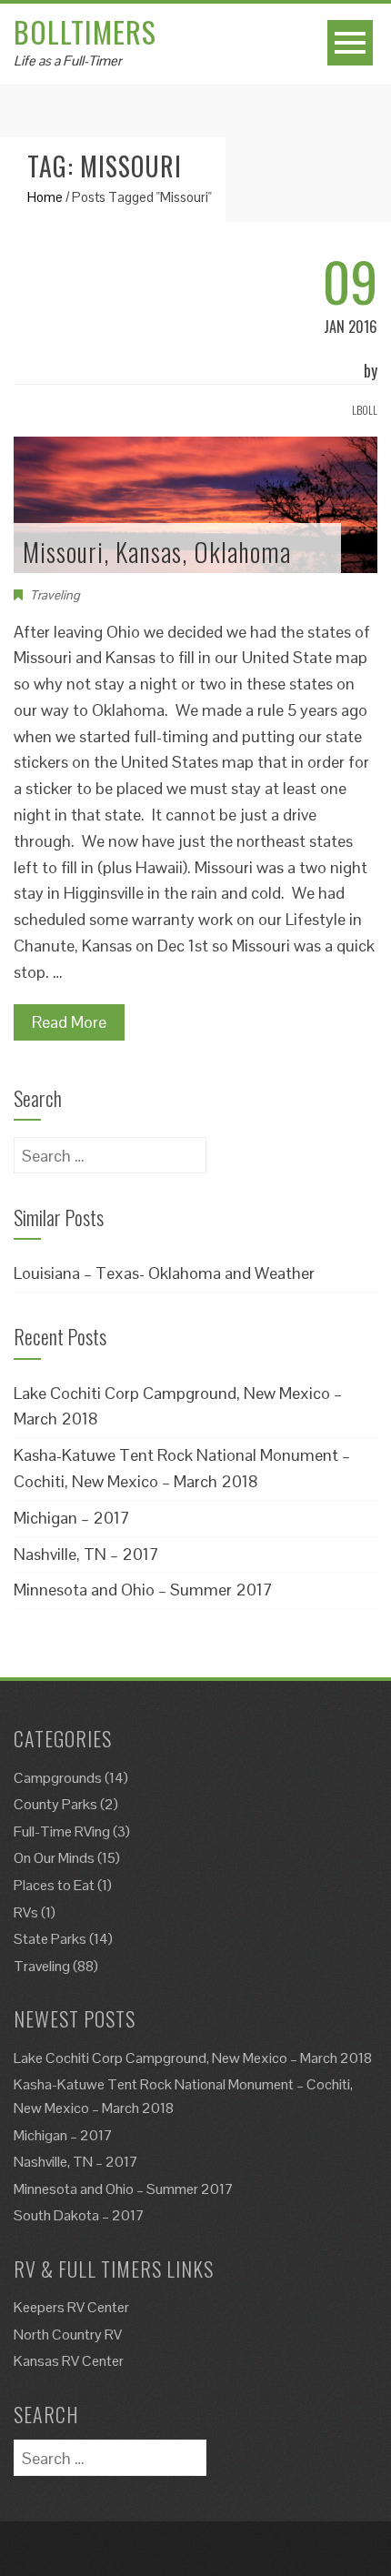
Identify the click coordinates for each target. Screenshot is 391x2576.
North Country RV (68, 2334)
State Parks (50, 1939)
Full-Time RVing (62, 1831)
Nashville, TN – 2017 (86, 1554)
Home (45, 197)
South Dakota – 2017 (79, 2215)
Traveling (55, 595)
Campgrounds (58, 1778)
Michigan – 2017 (72, 1518)
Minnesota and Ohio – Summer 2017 (143, 1590)
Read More (69, 1022)
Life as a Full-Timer (68, 60)
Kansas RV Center (69, 2361)
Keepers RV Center (71, 2307)
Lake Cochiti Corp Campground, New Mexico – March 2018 (193, 2058)
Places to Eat (54, 1885)
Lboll (365, 410)
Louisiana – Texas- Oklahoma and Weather (164, 1273)
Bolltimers (85, 31)
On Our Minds (54, 1858)
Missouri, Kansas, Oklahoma (157, 552)
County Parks (55, 1804)
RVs (26, 1912)
